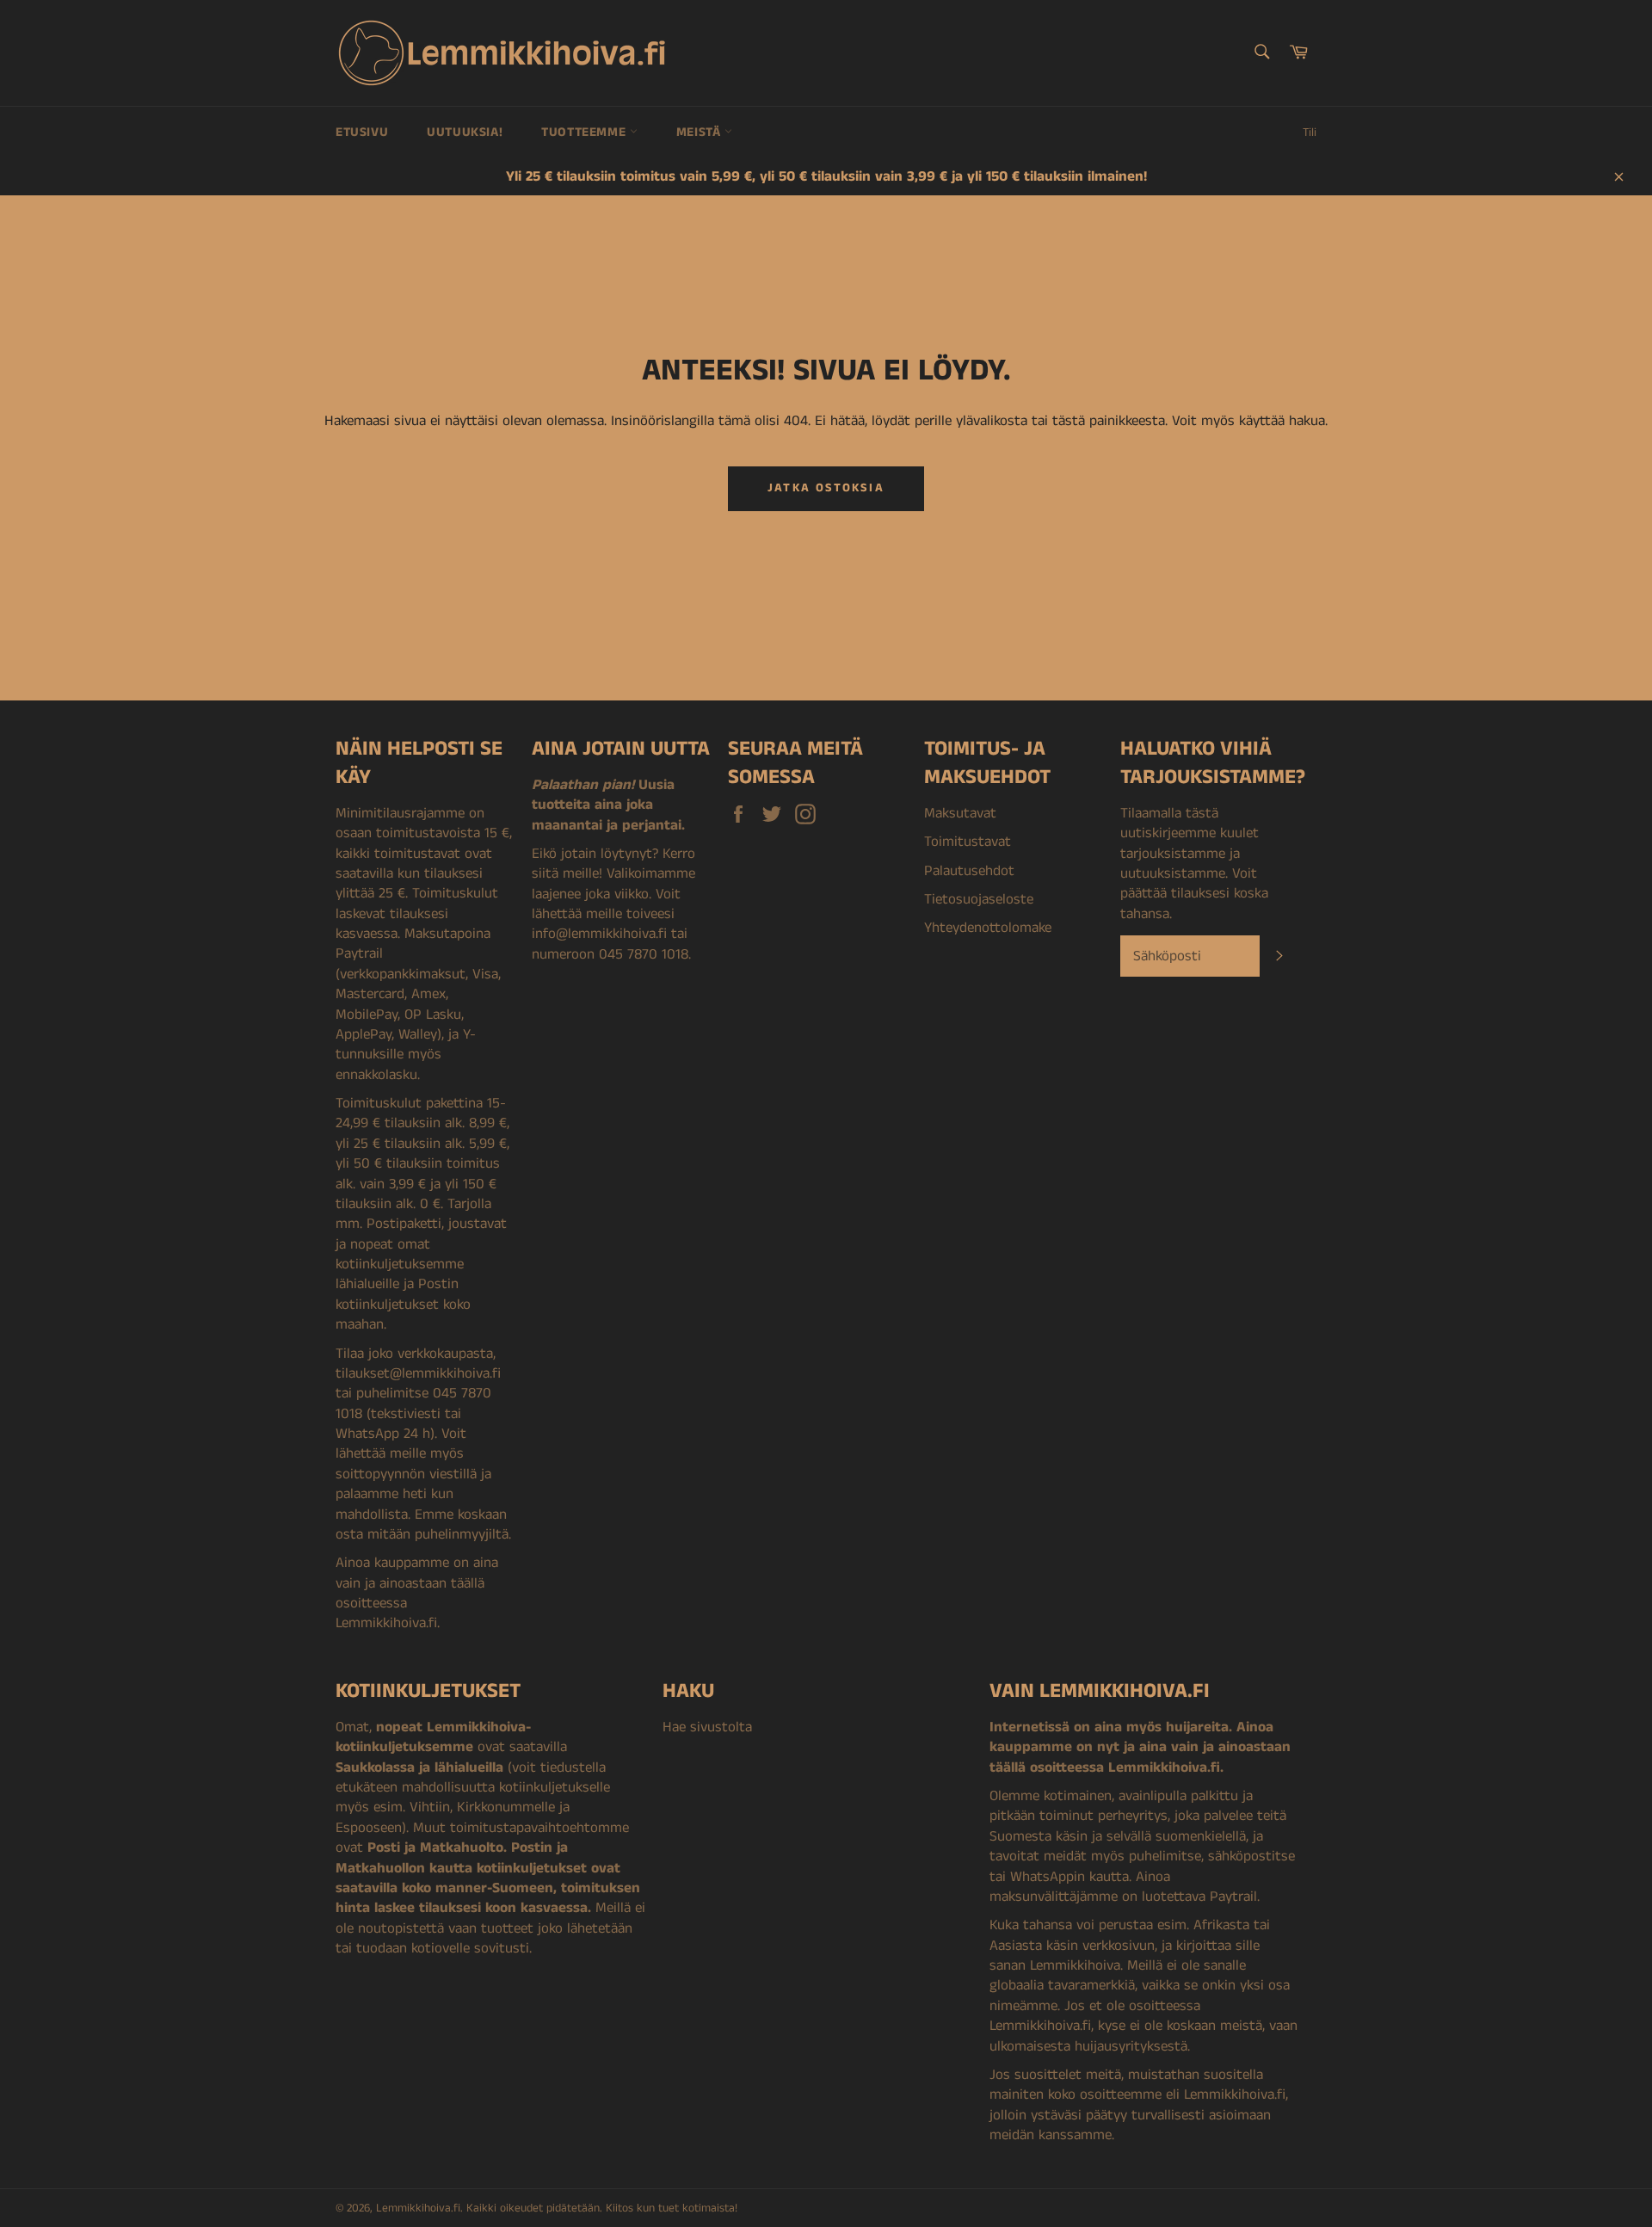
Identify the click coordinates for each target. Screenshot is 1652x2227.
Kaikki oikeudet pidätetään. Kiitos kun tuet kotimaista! (602, 2208)
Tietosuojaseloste (979, 899)
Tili (1310, 133)
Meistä (700, 132)
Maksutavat (960, 813)
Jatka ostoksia (826, 488)
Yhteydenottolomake (988, 928)
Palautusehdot (969, 871)
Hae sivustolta (707, 1727)
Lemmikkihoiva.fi (418, 2208)
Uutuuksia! (465, 132)
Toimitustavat (968, 842)
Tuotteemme (586, 132)
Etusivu (362, 132)
